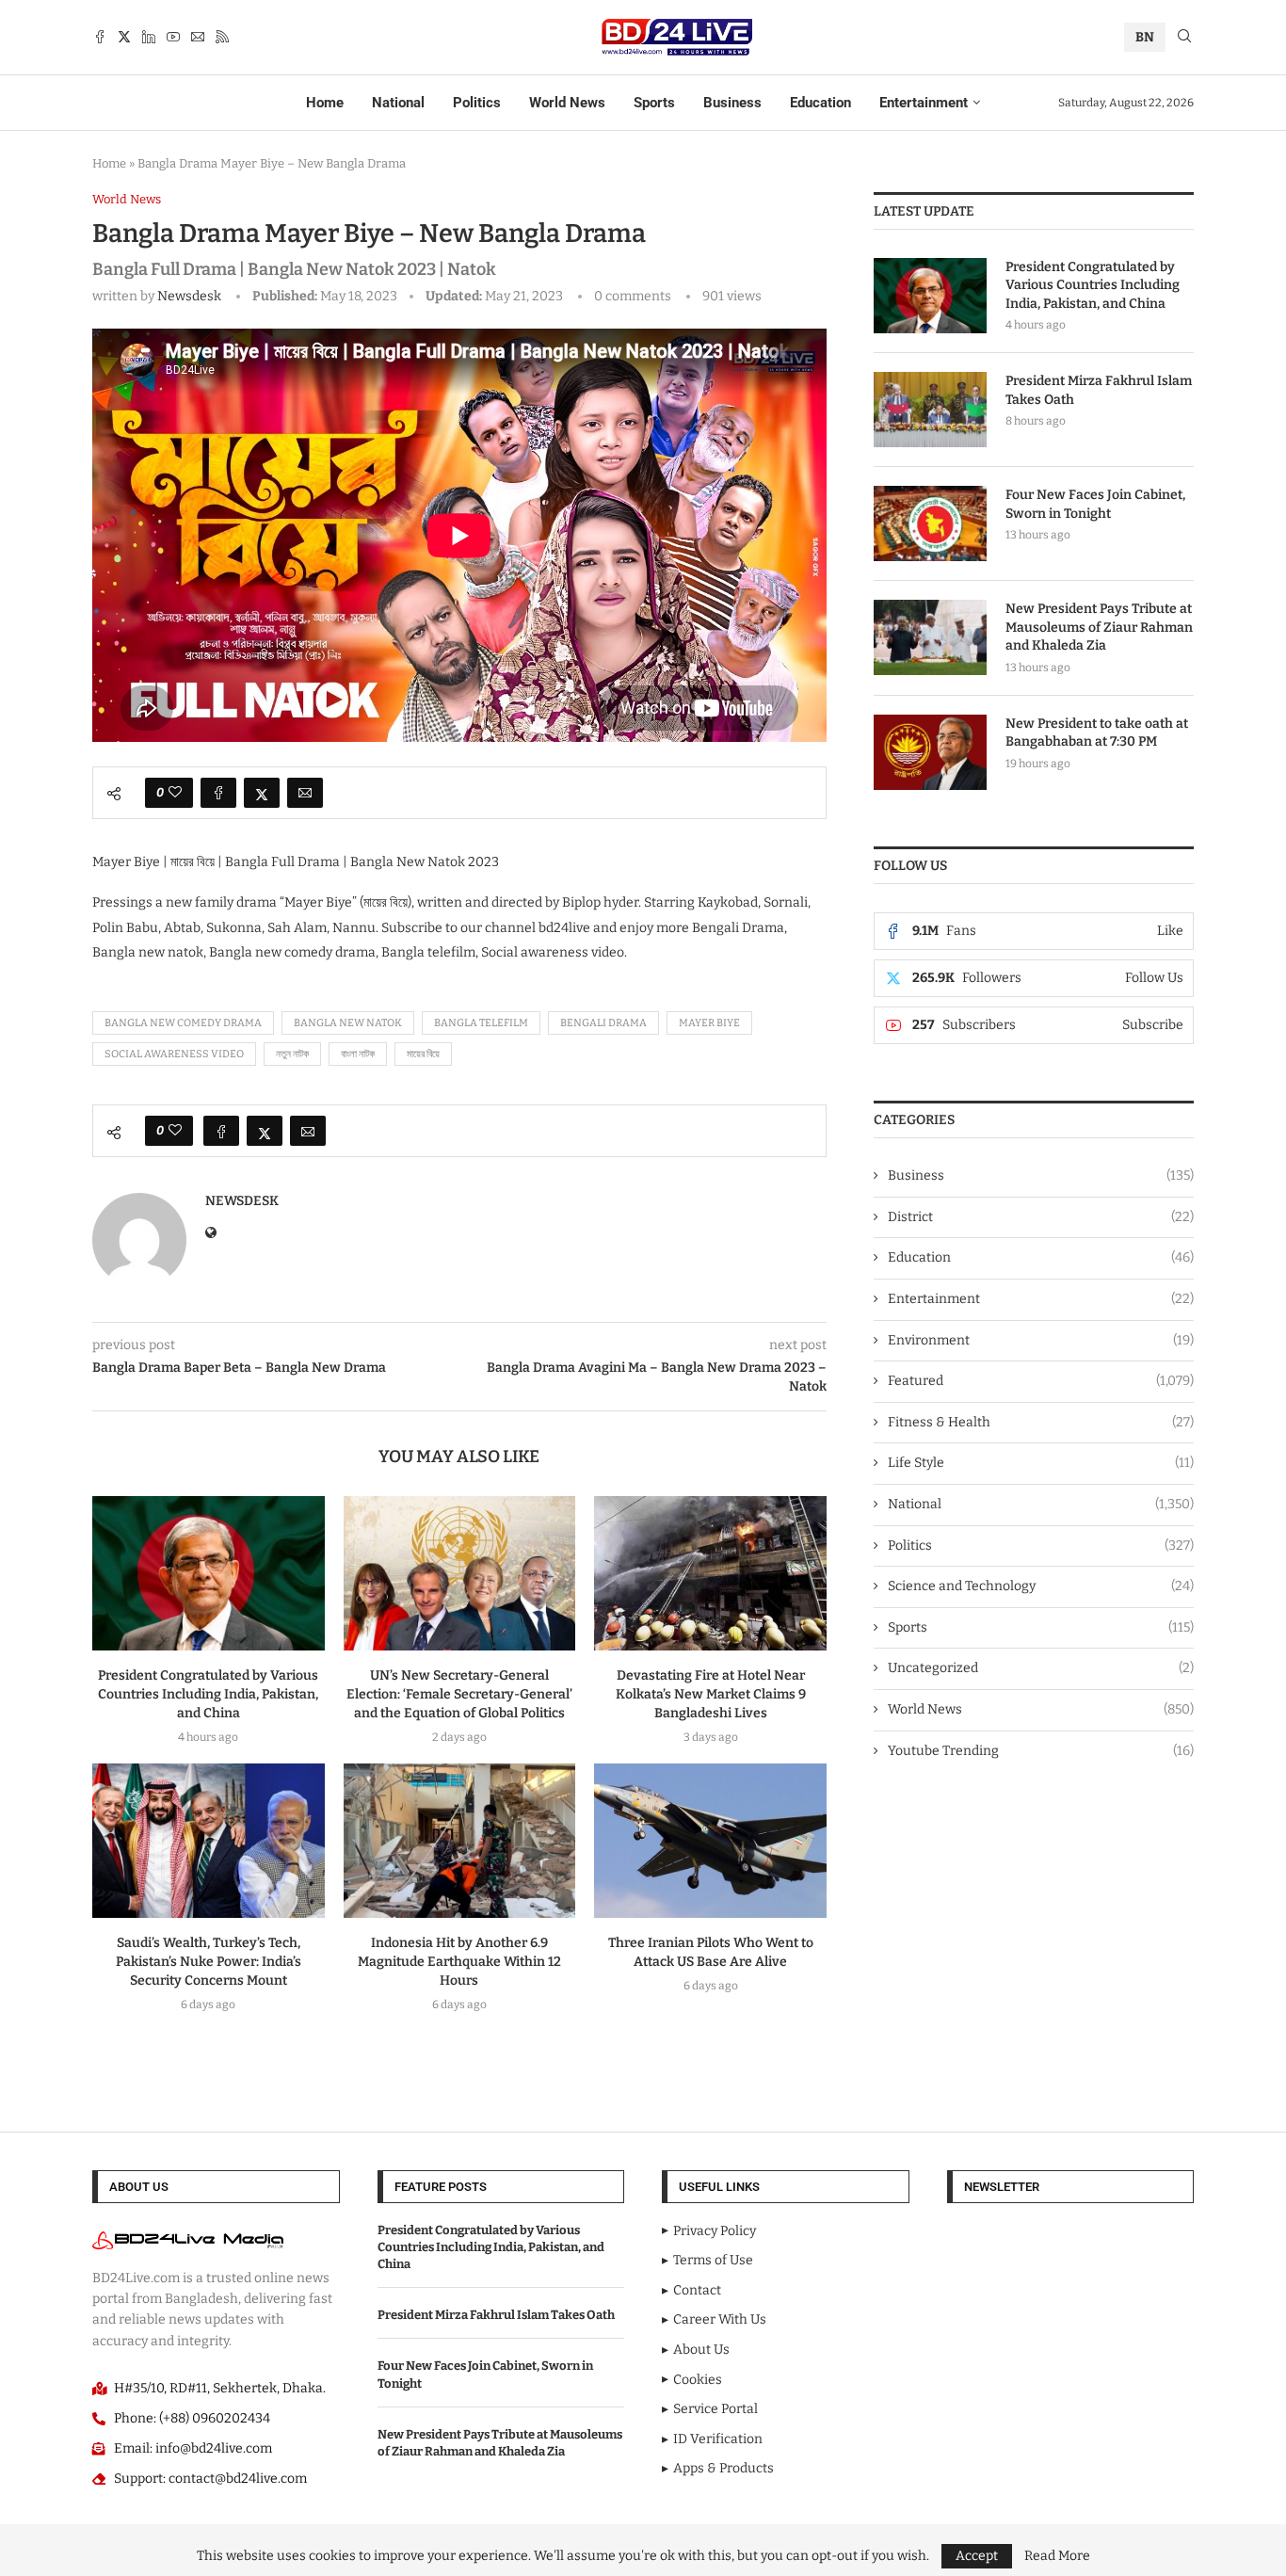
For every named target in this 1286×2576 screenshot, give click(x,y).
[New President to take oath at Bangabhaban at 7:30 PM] (930, 752)
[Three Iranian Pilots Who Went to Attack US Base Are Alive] (710, 1841)
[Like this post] (175, 793)
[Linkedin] (149, 37)
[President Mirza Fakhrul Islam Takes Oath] (930, 410)
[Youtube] (173, 37)
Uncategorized (1041, 1668)
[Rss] (222, 37)
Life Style (1041, 1463)
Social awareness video (174, 1054)
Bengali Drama (603, 1023)
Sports (654, 103)
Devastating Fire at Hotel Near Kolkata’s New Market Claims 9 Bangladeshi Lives (711, 1694)
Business (732, 103)
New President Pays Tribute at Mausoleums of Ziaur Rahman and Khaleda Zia (1099, 627)
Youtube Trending (1041, 1751)
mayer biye (709, 1023)
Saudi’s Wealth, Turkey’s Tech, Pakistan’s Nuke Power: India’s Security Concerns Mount (209, 1962)
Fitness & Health (1041, 1422)
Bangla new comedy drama (183, 1023)
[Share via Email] (305, 793)
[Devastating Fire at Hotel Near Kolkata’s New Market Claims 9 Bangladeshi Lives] (710, 1573)
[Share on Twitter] (262, 793)
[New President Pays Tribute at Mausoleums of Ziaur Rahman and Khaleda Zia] (930, 637)
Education (820, 103)
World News (567, 103)
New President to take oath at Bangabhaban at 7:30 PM (1097, 733)
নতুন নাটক (292, 1054)
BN (1145, 37)
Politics (477, 103)
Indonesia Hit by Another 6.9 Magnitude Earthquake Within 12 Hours (459, 1962)
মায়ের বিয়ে (423, 1054)
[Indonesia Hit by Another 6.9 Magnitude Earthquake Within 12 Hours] (460, 1841)
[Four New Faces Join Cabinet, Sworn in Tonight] (930, 523)
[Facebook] (100, 37)
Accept (977, 2556)
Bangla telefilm (481, 1023)
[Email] (198, 37)
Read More (1057, 2556)
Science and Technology (1041, 1586)
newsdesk (189, 296)
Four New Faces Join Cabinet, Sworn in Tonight (1095, 504)
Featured (1041, 1381)
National (398, 103)
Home (325, 103)
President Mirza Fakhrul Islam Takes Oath (1099, 390)
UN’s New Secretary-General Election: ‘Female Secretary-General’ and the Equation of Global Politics (459, 1694)
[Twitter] (124, 37)
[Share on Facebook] (218, 793)
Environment (1041, 1340)
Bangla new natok (348, 1023)
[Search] (1184, 37)
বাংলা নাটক (358, 1054)
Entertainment (924, 103)
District (1041, 1217)
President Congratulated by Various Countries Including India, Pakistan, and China (208, 1694)
